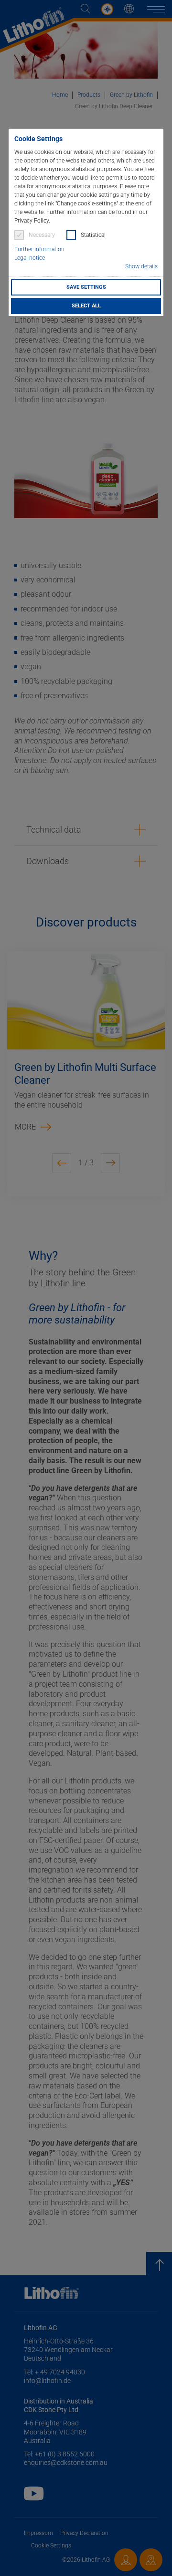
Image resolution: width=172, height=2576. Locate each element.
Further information (39, 249)
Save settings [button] (86, 287)
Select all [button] (86, 306)
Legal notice (30, 258)
